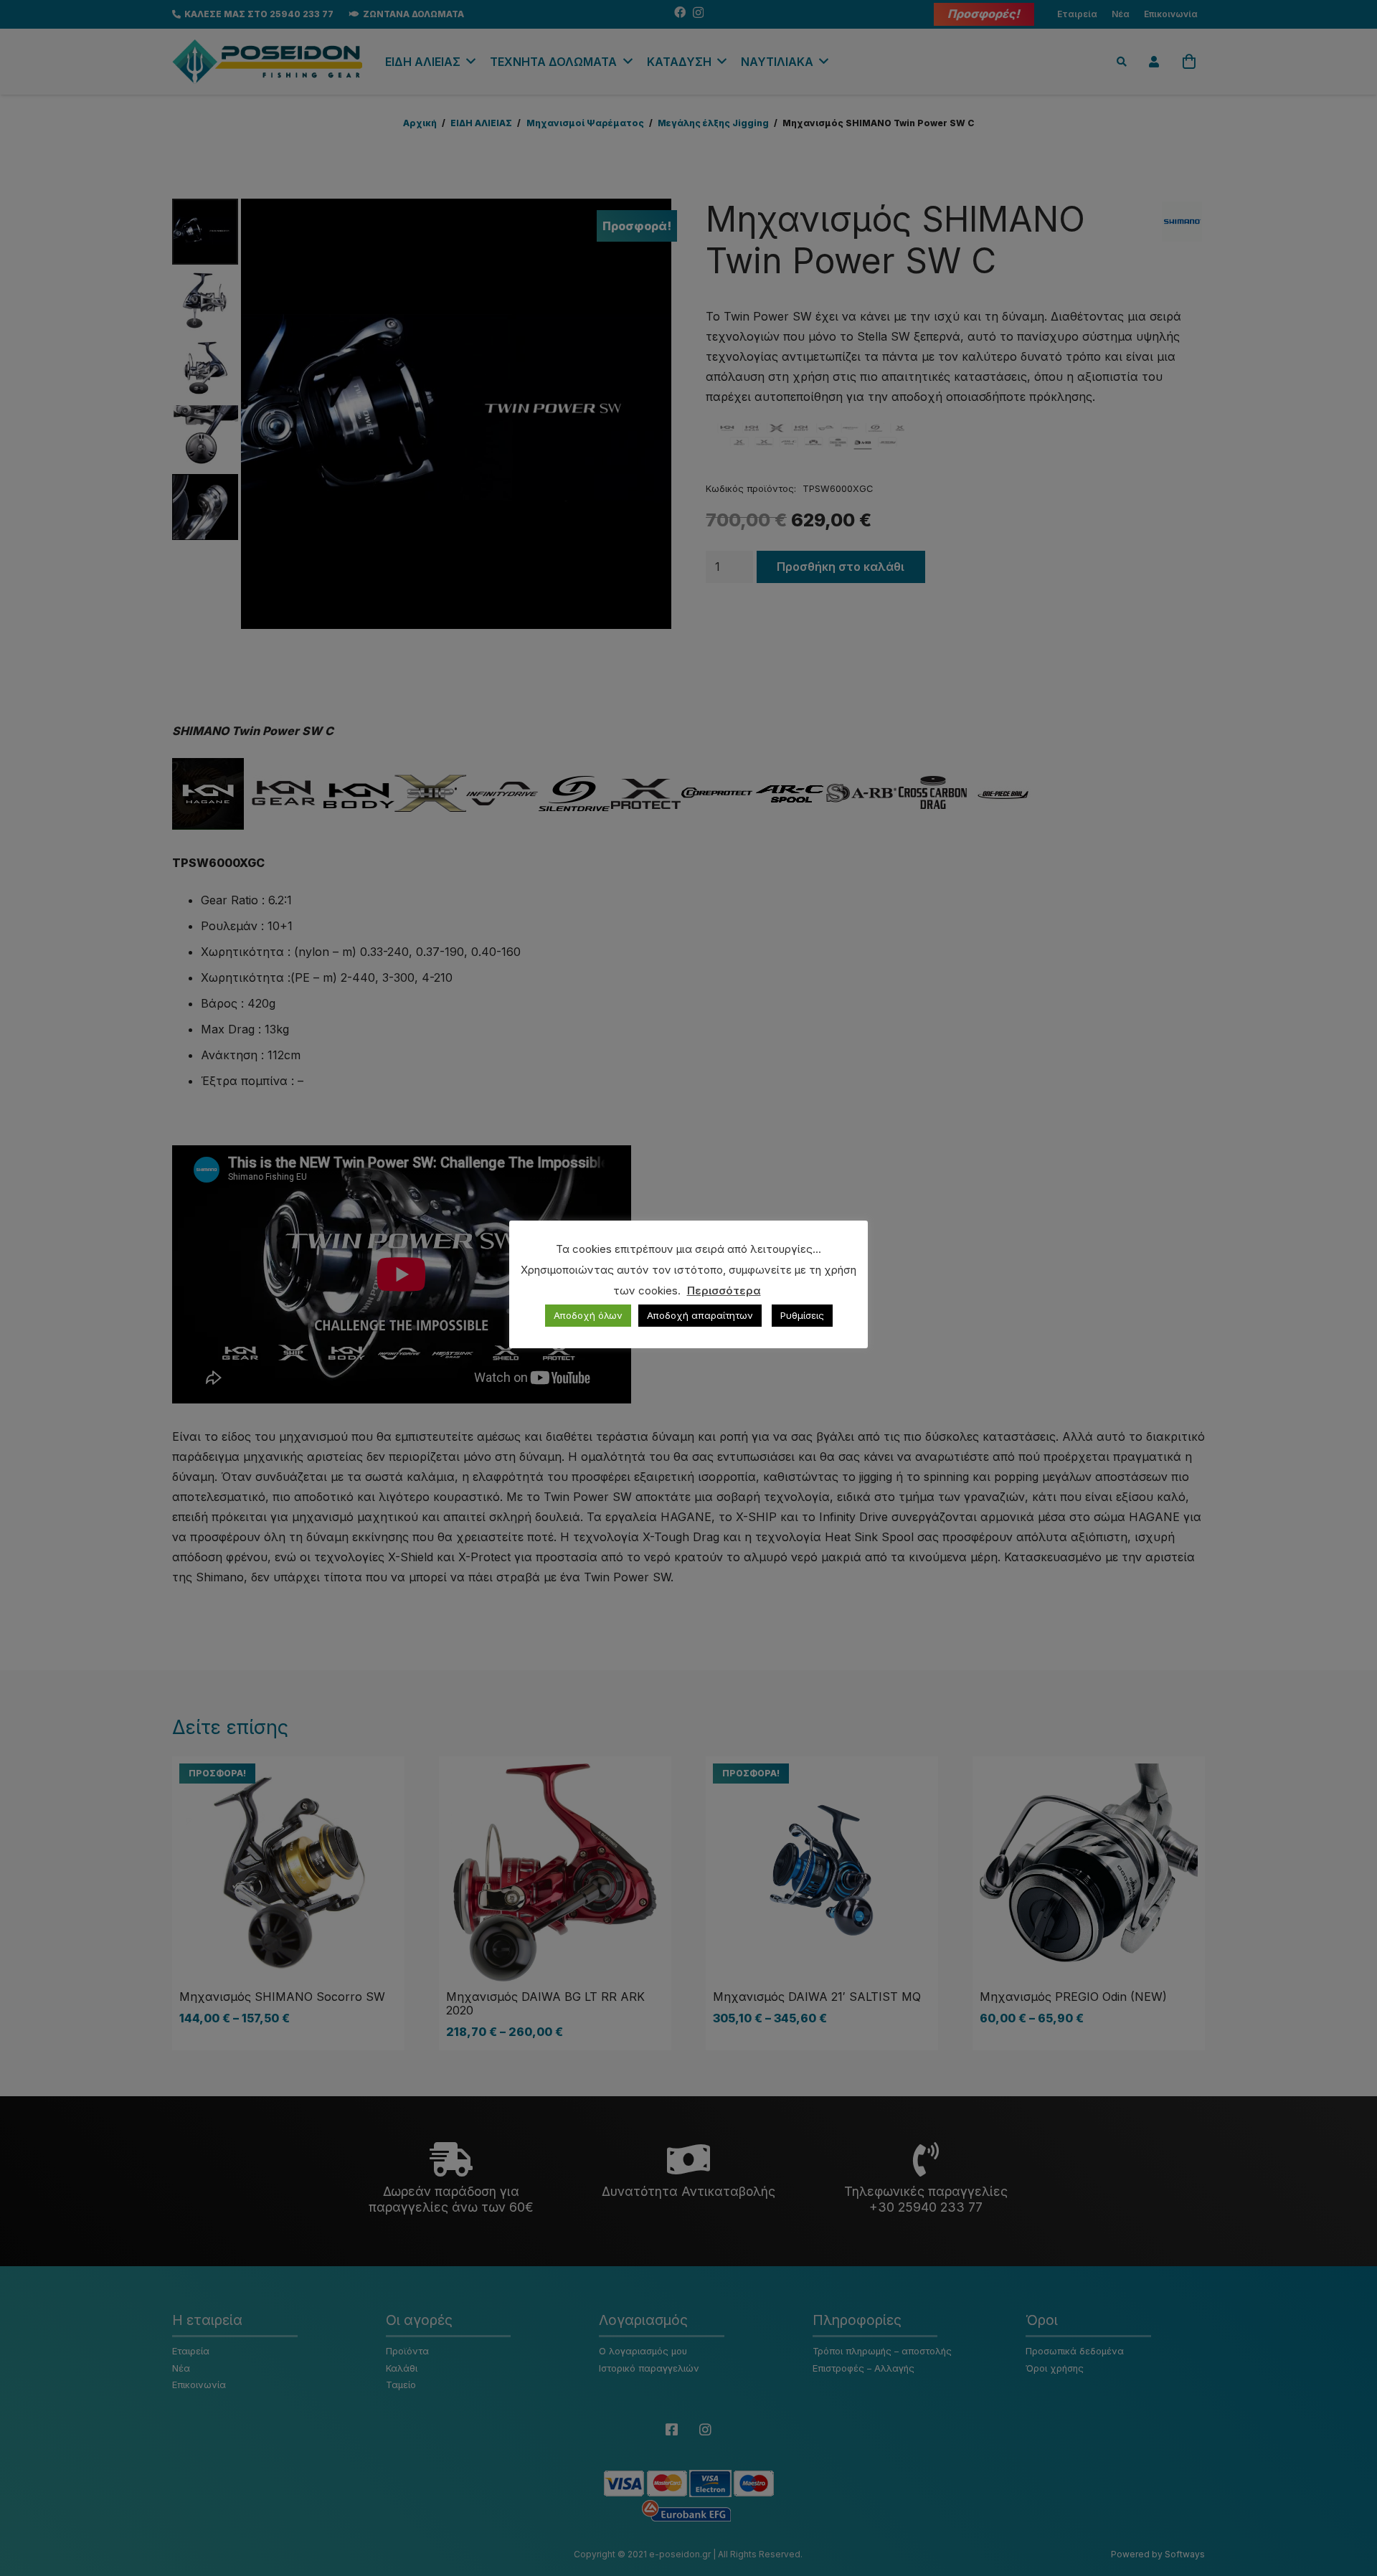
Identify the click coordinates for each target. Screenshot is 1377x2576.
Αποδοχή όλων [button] (588, 1315)
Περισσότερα (724, 1291)
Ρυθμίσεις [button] (802, 1315)
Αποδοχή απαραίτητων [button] (700, 1315)
